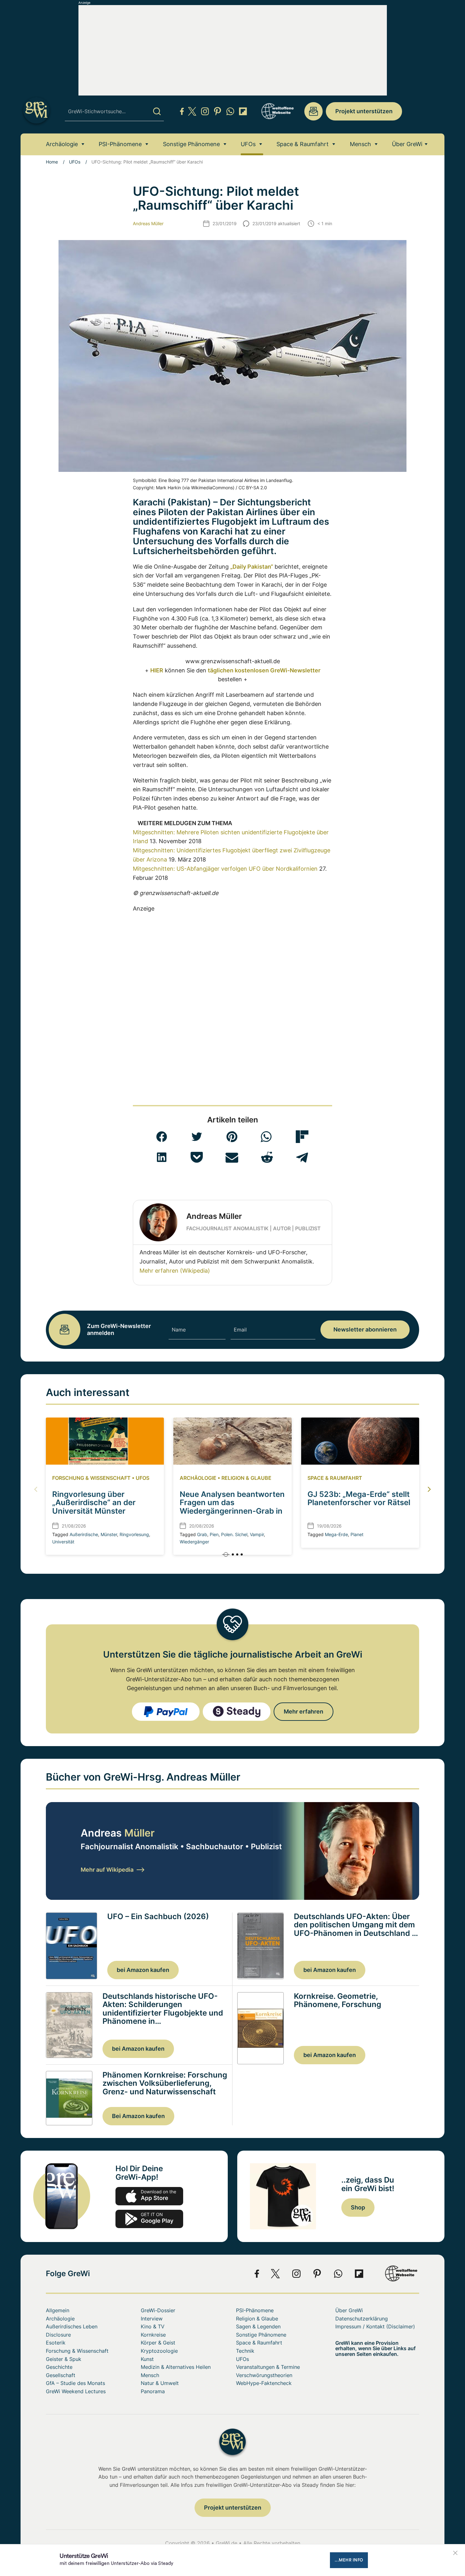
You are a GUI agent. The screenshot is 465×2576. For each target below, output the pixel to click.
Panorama (153, 2391)
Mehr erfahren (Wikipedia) (175, 1271)
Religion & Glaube (246, 1478)
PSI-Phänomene (120, 144)
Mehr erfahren (304, 1711)
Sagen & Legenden (258, 2326)
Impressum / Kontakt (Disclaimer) (375, 2326)
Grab (202, 1534)
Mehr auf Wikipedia (107, 1870)
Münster (109, 1534)
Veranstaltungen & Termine (268, 2367)
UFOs (248, 144)
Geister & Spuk (64, 2359)
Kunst (147, 2359)
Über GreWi (407, 144)
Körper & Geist (158, 2343)
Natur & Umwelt (160, 2383)
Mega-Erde (336, 1534)
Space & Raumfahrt (303, 144)
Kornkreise (153, 2335)
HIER (157, 670)
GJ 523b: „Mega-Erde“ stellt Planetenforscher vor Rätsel (359, 1498)
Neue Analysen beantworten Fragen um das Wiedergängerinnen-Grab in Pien (232, 1507)
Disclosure (58, 2335)
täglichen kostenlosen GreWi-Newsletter (264, 670)
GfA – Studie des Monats (75, 2383)
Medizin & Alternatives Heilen (176, 2367)
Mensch (360, 144)
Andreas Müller (148, 223)
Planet (357, 1534)
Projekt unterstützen (364, 111)
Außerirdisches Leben (72, 2326)
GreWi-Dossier (158, 2310)
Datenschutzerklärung (362, 2319)
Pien (214, 1534)
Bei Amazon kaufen (138, 2116)
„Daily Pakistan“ (252, 567)
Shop (358, 2207)
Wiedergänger (194, 1542)
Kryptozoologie (159, 2351)
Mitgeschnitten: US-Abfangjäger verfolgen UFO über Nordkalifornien (225, 869)
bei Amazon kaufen (143, 1970)
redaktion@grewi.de (313, 111)
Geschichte (59, 2367)
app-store (149, 2196)
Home (52, 162)
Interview (152, 2319)
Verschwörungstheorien (264, 2375)
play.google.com (149, 2219)
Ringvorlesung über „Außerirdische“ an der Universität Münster (94, 1503)
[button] (162, 1137)
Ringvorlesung (134, 1534)
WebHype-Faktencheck (264, 2383)
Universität (63, 1542)
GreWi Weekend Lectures (76, 2391)
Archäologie (62, 144)
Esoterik (56, 2343)
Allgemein (58, 2310)
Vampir (257, 1534)
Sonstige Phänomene (191, 144)
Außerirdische (84, 1534)
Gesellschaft (61, 2375)
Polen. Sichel (234, 1534)
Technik (245, 2351)
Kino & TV (153, 2326)
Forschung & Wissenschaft (91, 1478)
